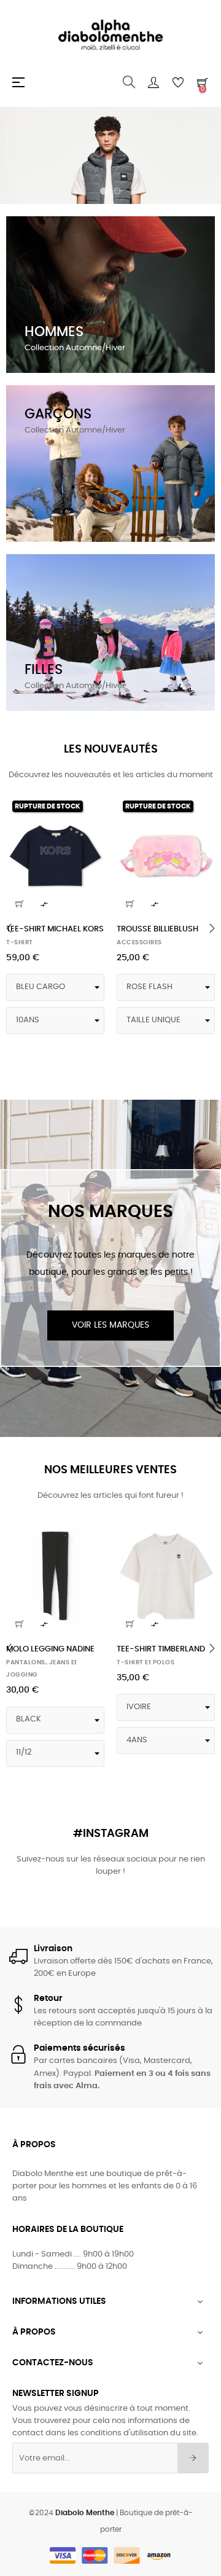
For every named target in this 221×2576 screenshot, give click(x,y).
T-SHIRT (20, 942)
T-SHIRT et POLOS (145, 1662)
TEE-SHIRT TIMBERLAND (161, 1649)
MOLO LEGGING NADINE (50, 1649)
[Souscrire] (193, 2458)
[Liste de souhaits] (88, 811)
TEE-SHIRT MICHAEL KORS (55, 929)
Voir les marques (110, 1325)
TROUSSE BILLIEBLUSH (157, 929)
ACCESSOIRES (139, 942)
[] (20, 904)
